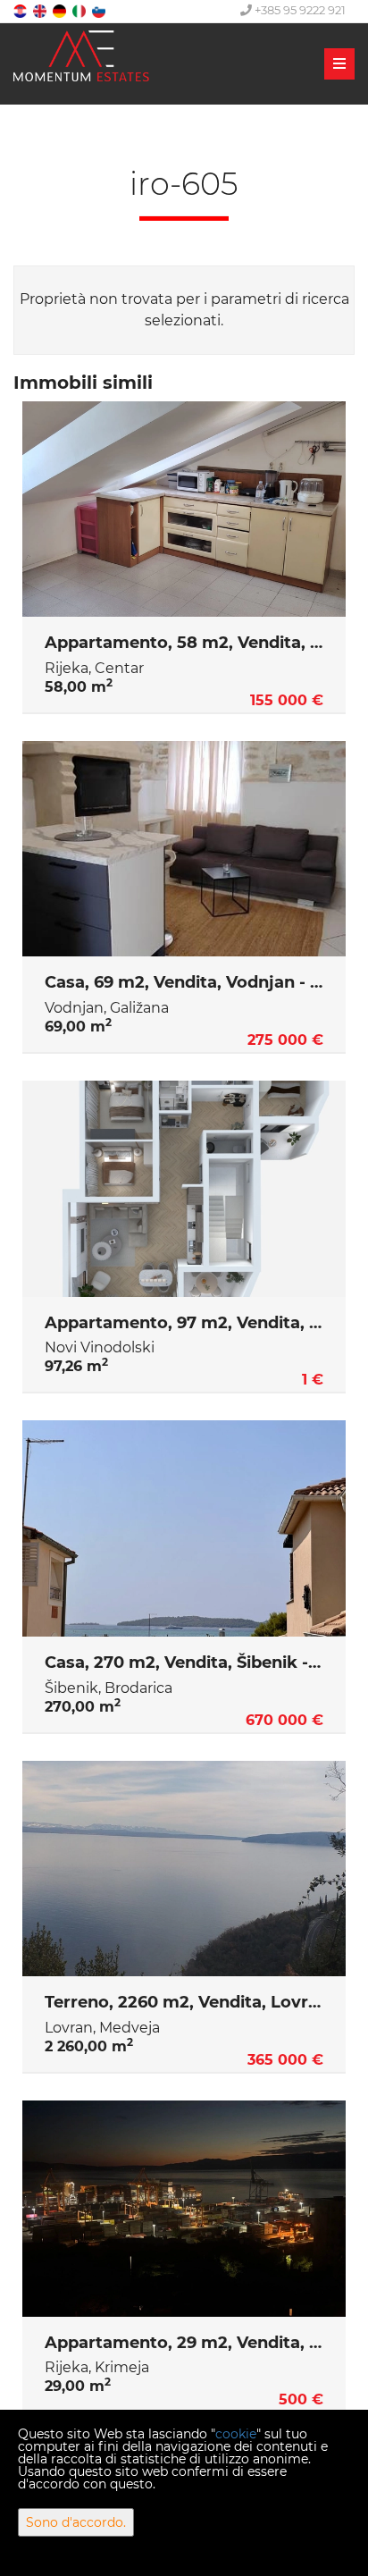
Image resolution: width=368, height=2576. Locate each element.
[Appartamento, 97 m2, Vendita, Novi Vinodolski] (184, 1189)
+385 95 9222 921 (299, 10)
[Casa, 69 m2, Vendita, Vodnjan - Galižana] (184, 849)
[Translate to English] (41, 10)
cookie (236, 2434)
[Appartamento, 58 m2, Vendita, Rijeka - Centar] (184, 509)
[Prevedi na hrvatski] (21, 10)
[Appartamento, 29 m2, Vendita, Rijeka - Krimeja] (184, 2209)
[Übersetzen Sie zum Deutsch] (61, 10)
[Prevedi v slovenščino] (100, 10)
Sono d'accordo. (76, 2522)
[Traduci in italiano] (80, 10)
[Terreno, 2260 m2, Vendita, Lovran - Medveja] (184, 1869)
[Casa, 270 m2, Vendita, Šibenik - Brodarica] (184, 1528)
